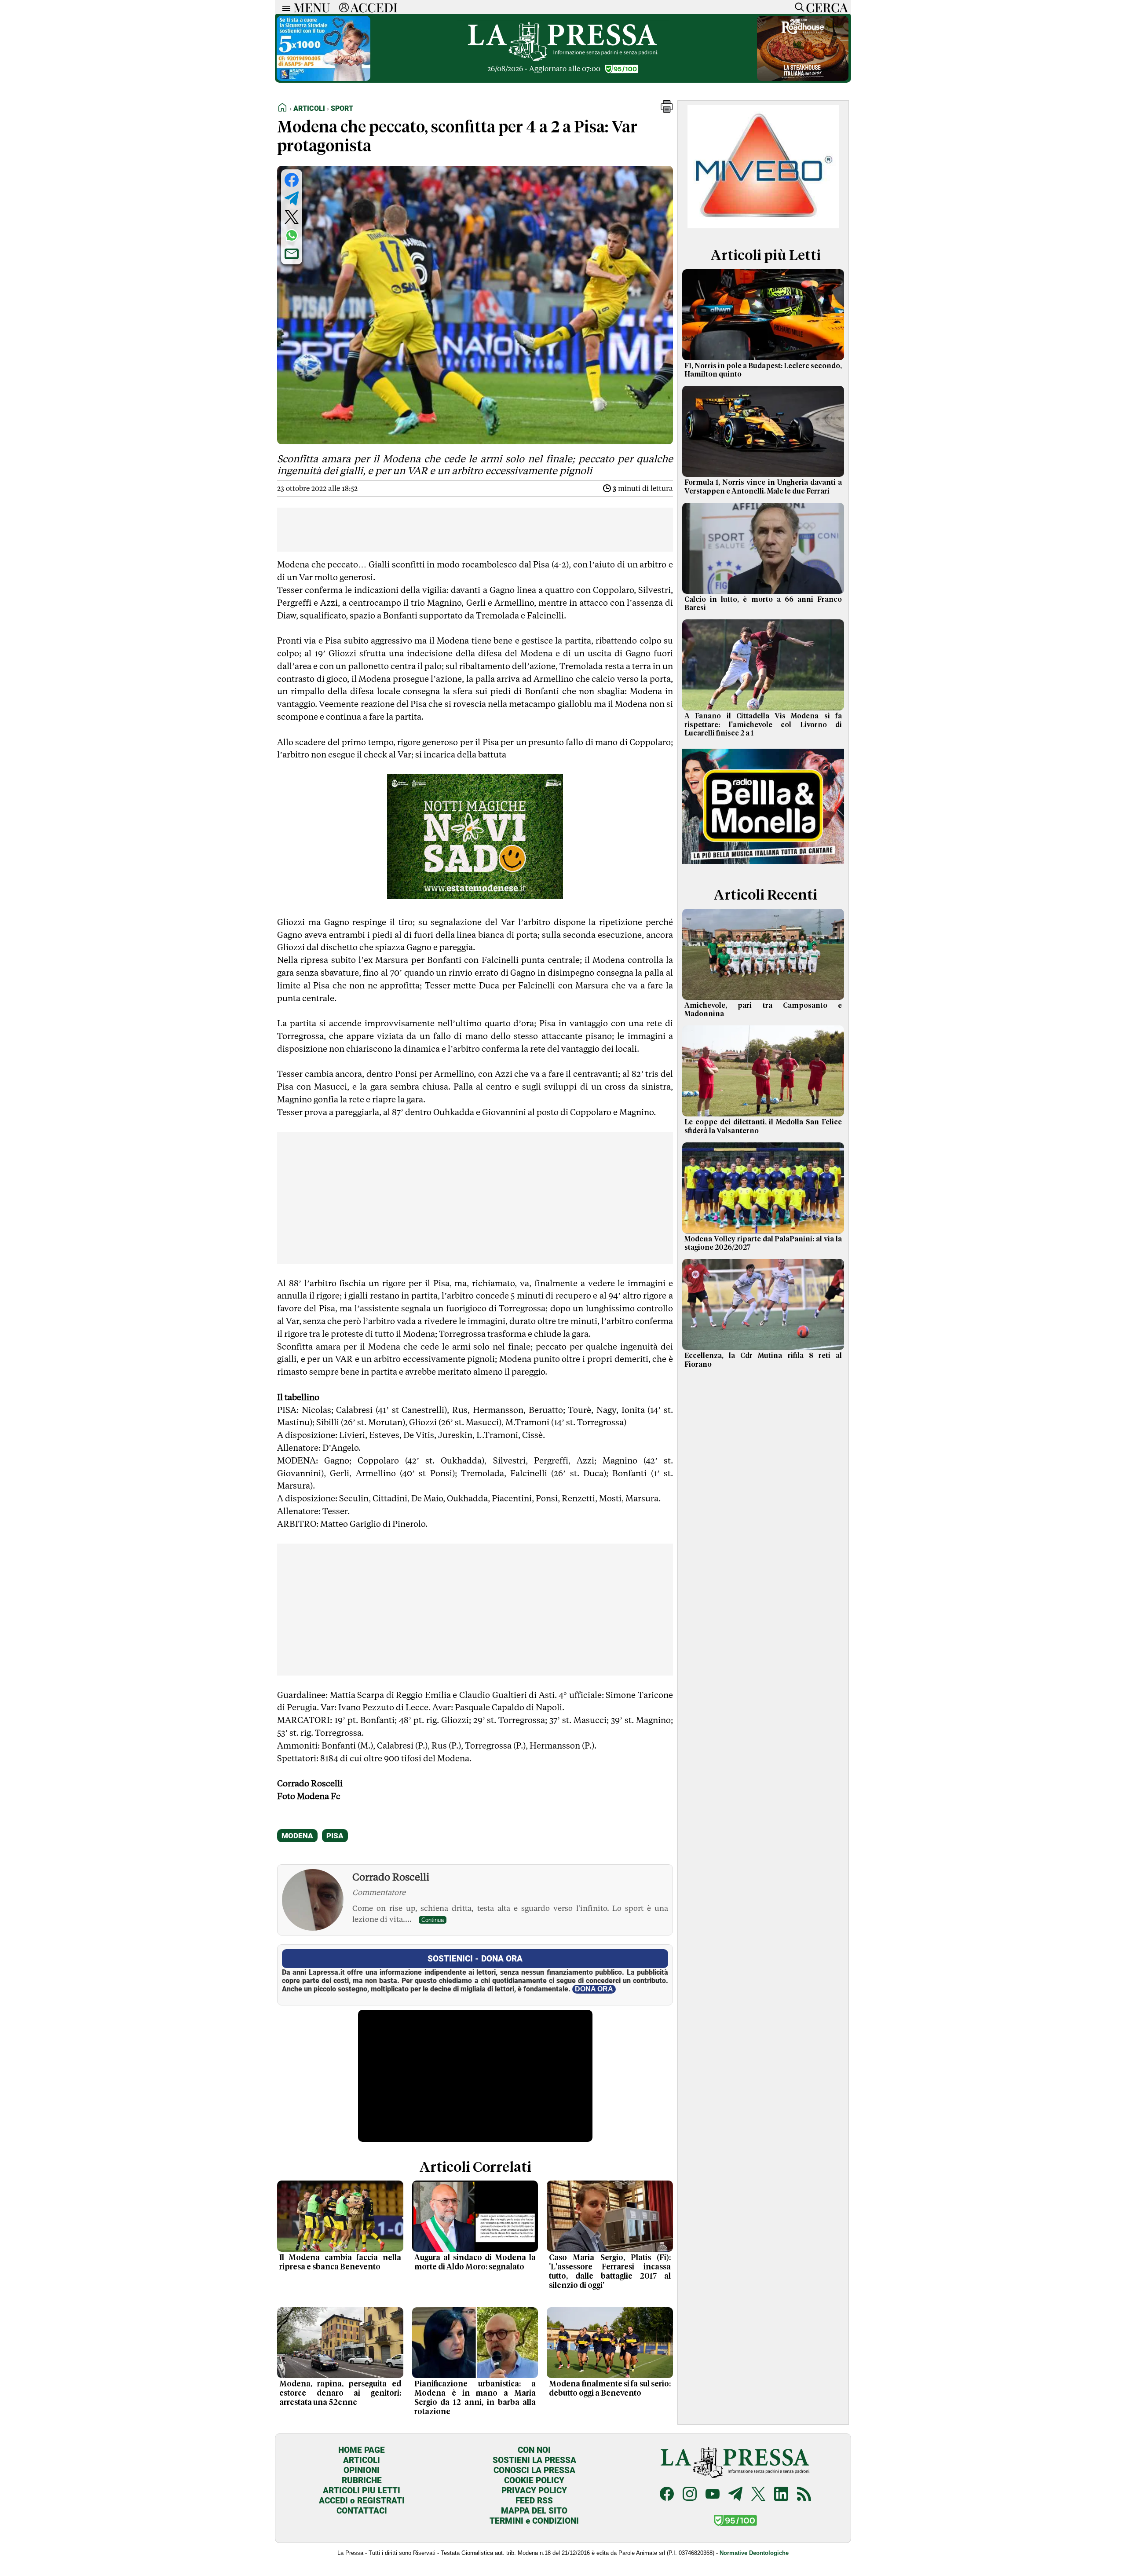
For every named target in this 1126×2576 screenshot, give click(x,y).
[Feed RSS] (804, 2495)
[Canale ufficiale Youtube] (713, 2495)
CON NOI (534, 2450)
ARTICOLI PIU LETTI (362, 2490)
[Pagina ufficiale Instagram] (690, 2495)
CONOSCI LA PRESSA (534, 2470)
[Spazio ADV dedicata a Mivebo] (763, 226)
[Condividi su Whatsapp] (292, 235)
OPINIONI (362, 2470)
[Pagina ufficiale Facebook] (667, 2495)
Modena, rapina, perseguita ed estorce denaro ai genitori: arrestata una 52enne (340, 2393)
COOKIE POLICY (534, 2480)
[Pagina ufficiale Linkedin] (781, 2495)
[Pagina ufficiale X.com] (758, 2495)
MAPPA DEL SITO (534, 2511)
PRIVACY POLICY (534, 2490)
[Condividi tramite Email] (292, 254)
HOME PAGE (362, 2450)
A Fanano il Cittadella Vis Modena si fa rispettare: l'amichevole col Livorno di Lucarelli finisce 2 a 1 (763, 724)
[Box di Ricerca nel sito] (797, 7)
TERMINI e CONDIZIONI (534, 2521)
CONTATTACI (362, 2511)
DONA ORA (594, 1989)
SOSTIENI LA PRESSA (534, 2460)
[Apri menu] (284, 7)
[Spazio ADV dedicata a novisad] (475, 896)
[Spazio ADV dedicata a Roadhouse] (803, 79)
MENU (312, 7)
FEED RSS (534, 2501)
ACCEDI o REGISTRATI (362, 2501)
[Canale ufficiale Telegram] (735, 2495)
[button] (667, 110)
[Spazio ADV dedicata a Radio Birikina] (763, 865)
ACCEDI (374, 7)
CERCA (827, 7)
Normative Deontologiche (754, 2553)
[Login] (344, 7)
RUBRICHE (362, 2480)
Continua (433, 1920)
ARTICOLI (362, 2460)
